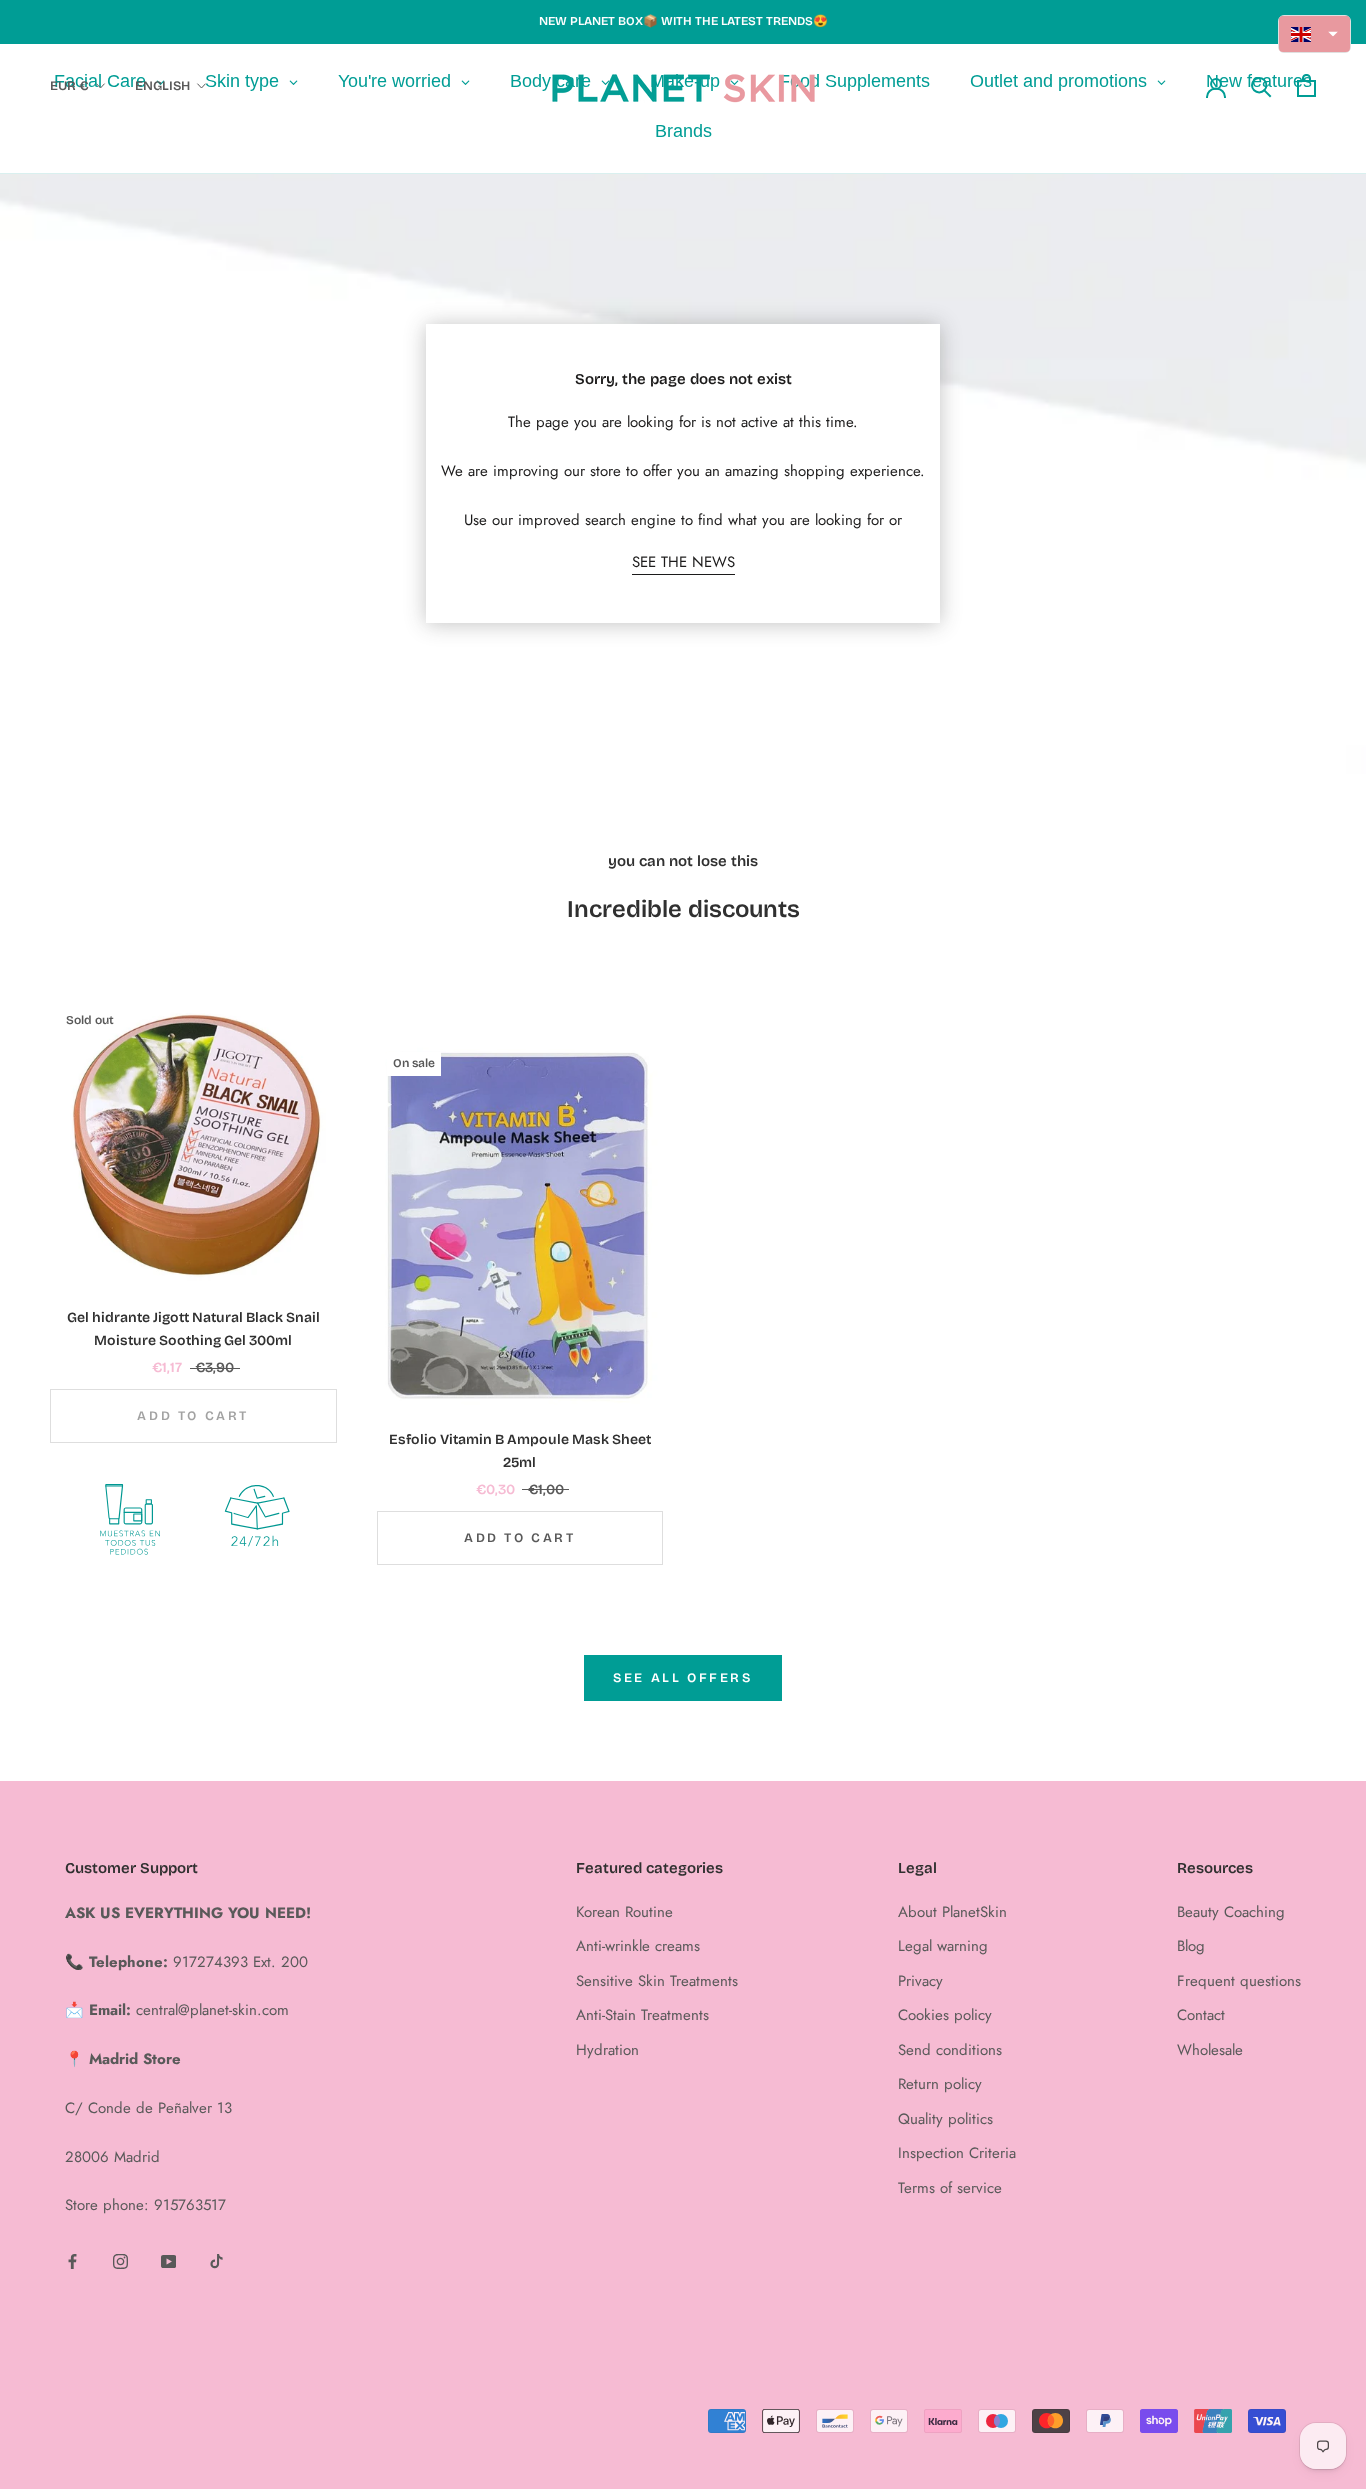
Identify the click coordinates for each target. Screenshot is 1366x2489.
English (162, 86)
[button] (1315, 34)
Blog (1191, 1946)
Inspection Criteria (957, 2153)
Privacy (920, 1981)
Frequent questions (1239, 1981)
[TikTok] (216, 2260)
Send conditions (950, 2050)
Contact (1201, 2015)
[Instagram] (120, 2260)
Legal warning (943, 1946)
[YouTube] (168, 2260)
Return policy (940, 2084)
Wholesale (1210, 2050)
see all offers (682, 1678)
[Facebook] (72, 2260)
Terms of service (950, 2188)
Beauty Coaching (1231, 1912)
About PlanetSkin (952, 1912)
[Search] (1261, 85)
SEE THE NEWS (683, 562)
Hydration (607, 2050)
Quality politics (945, 2119)
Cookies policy (945, 2015)
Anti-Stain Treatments (642, 2015)
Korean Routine (624, 1912)
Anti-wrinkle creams (638, 1946)
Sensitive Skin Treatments (657, 1981)
